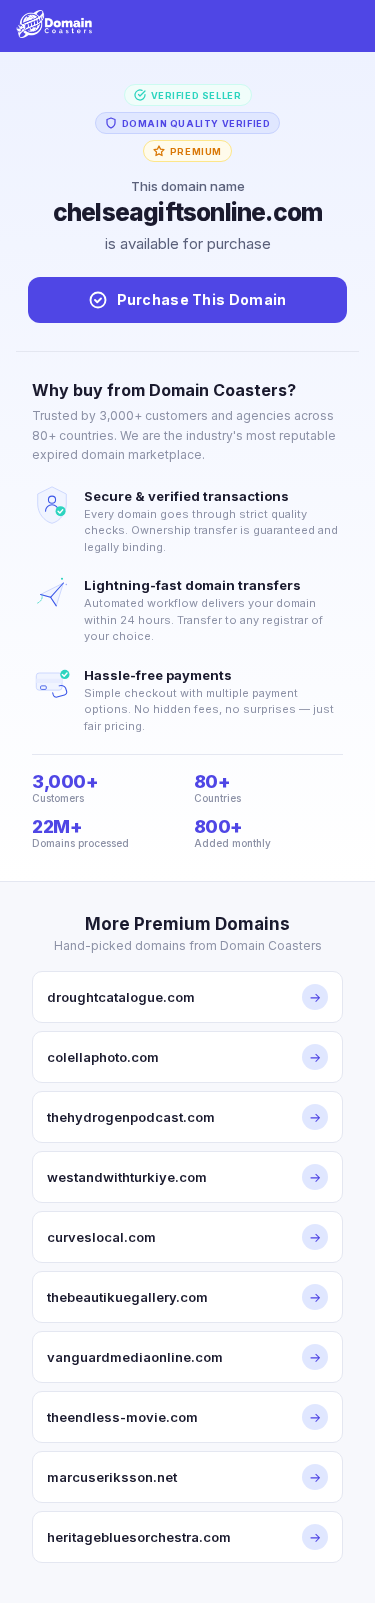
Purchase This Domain (202, 299)
